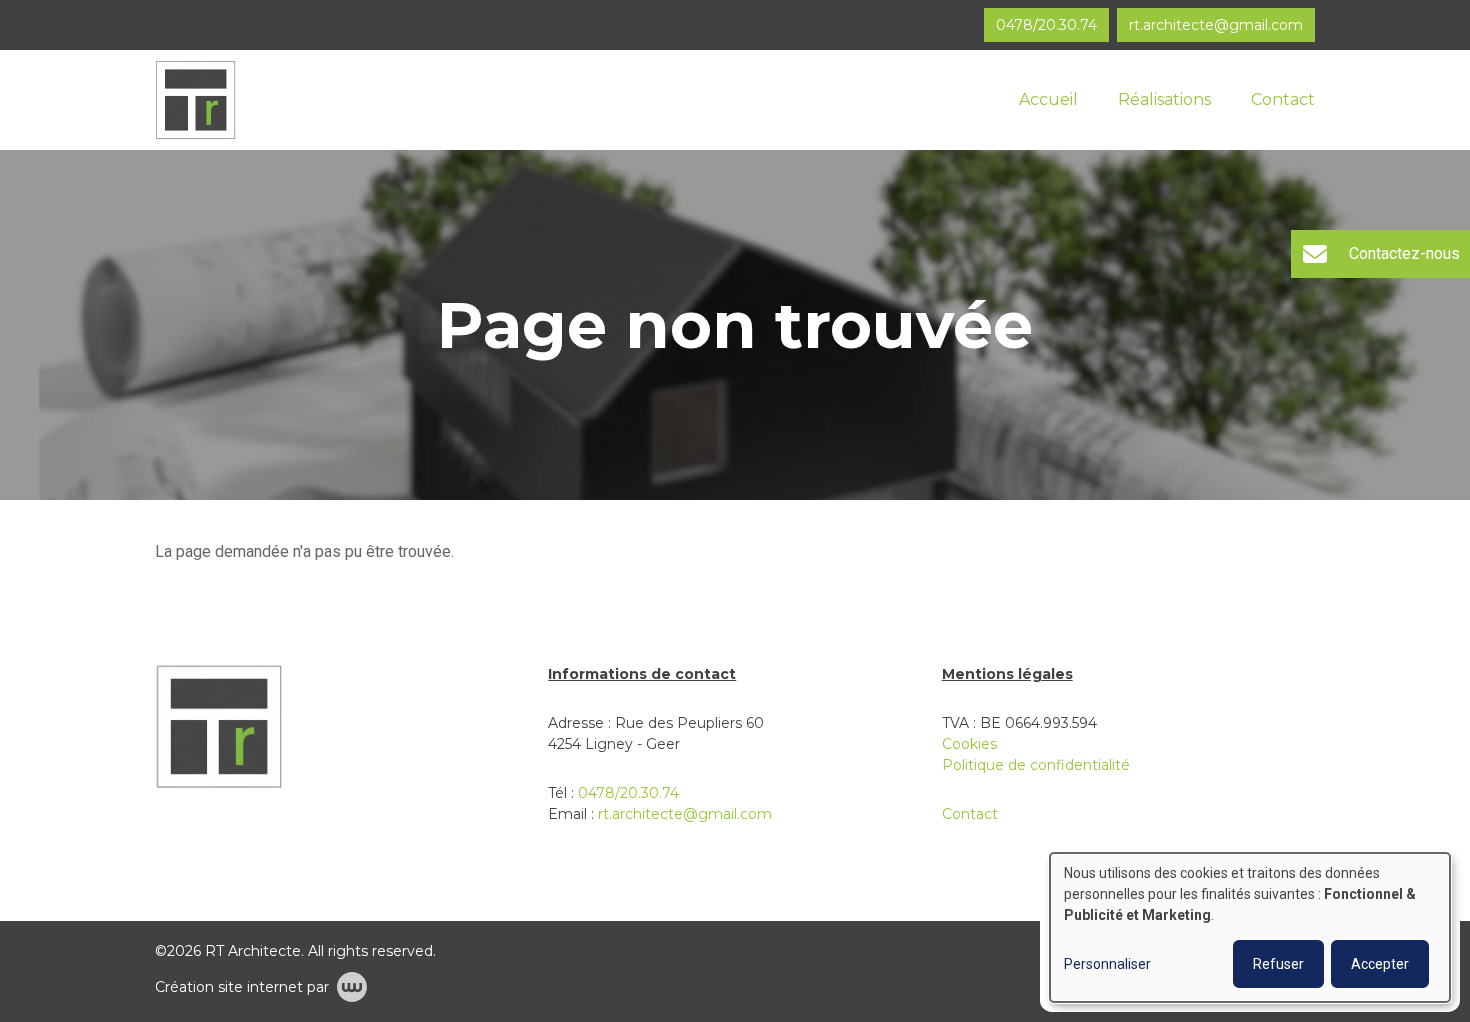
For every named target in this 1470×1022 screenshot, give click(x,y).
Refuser (1278, 964)
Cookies (969, 744)
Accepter (1380, 964)
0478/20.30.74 (628, 793)
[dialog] (1250, 927)
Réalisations (1164, 99)
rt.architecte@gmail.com (685, 814)
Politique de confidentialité (1036, 765)
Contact (1283, 99)
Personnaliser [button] (1107, 964)
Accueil (1048, 99)
